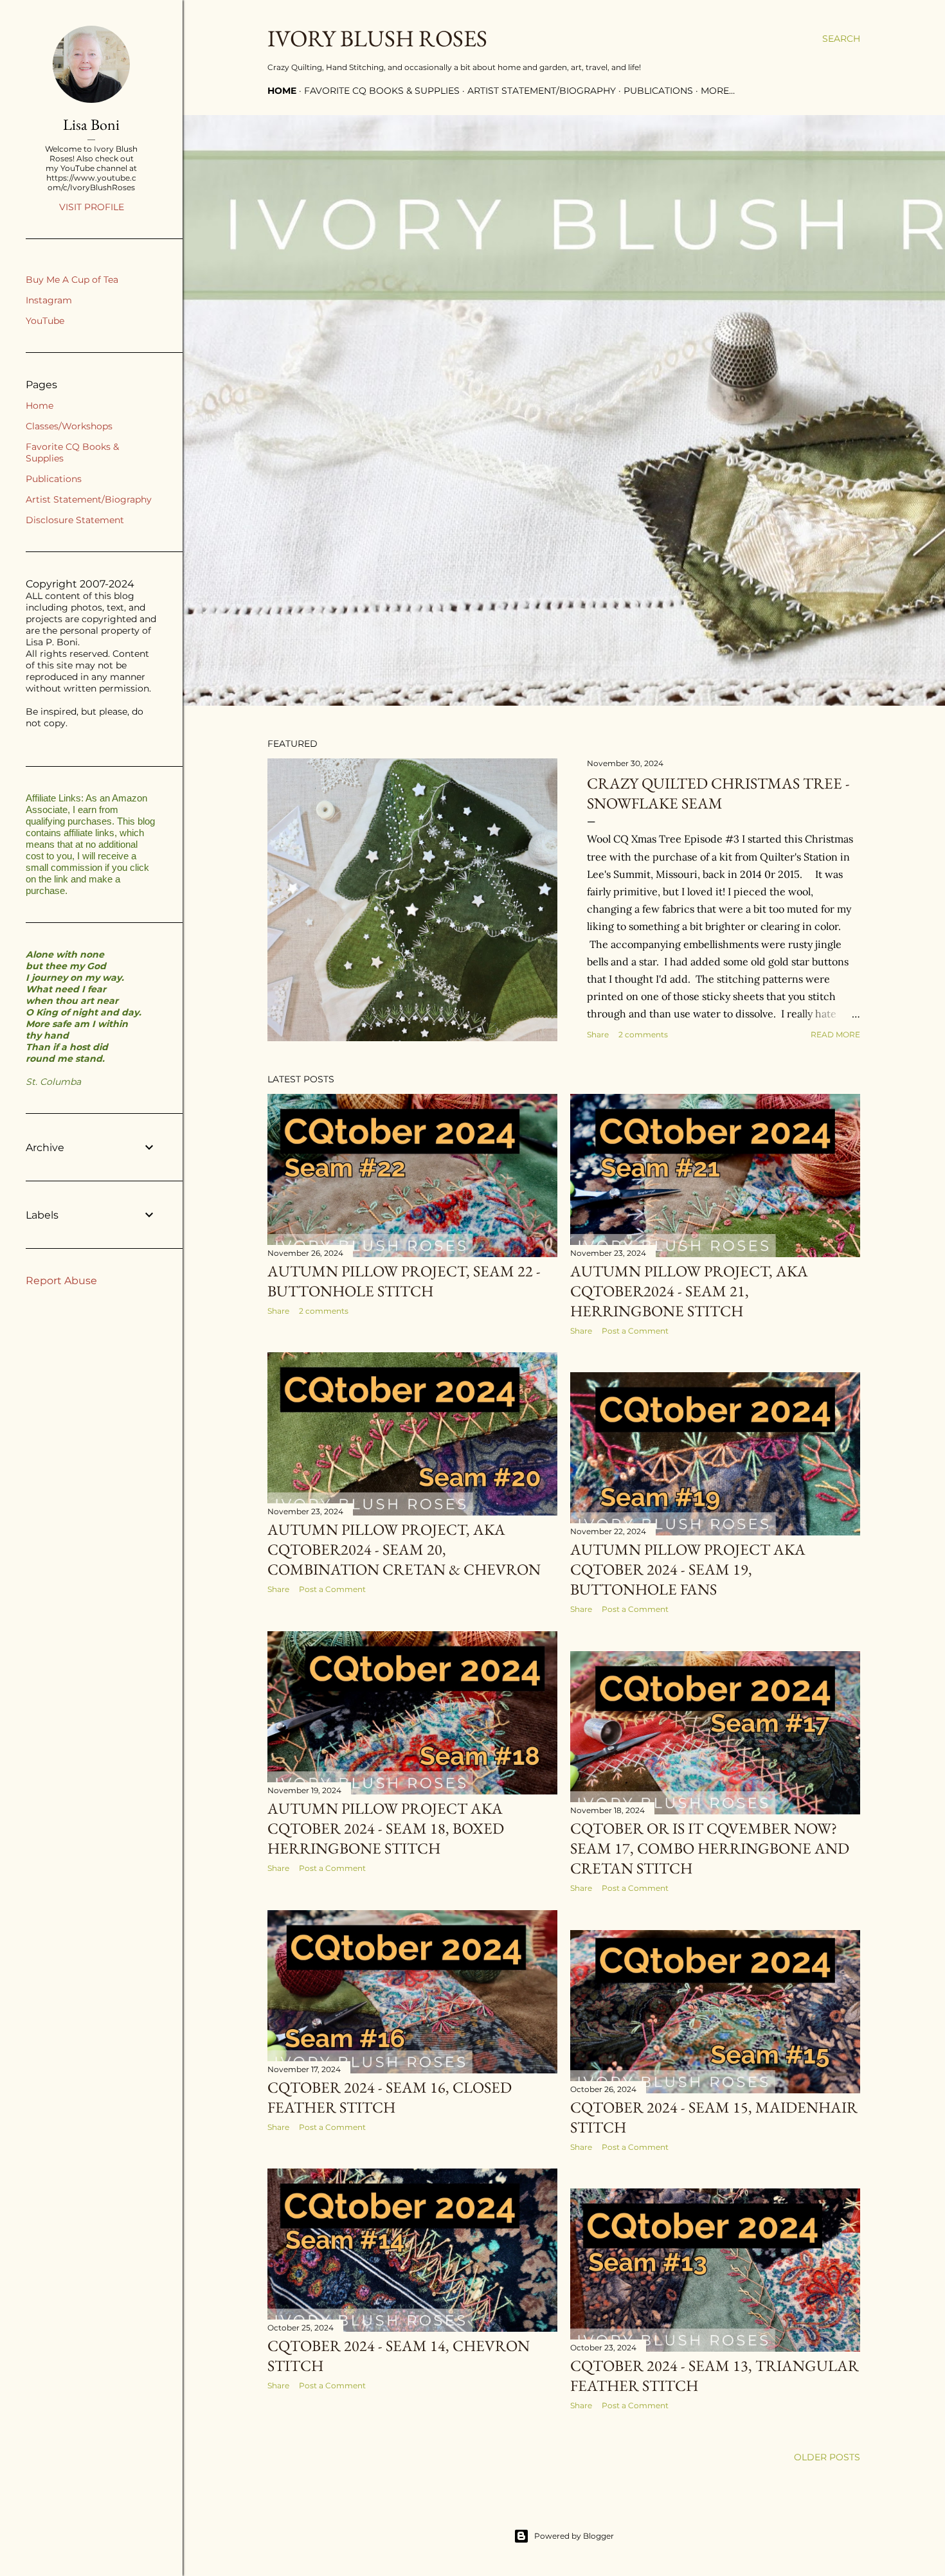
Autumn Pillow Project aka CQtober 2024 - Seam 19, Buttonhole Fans (688, 1569)
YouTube (45, 321)
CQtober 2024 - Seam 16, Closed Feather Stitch (390, 2097)
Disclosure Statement (75, 520)
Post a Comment (635, 1331)
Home (282, 91)
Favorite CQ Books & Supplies (382, 91)
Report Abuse (61, 1281)
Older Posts (827, 2457)
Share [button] (598, 1034)
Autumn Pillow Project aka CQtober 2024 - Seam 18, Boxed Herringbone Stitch (386, 1828)
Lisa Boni (91, 124)
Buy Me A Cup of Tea (72, 280)
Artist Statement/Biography (542, 91)
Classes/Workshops (69, 426)
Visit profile (92, 207)
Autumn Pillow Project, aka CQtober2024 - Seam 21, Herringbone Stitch (689, 1291)
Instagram (49, 300)
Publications (658, 91)
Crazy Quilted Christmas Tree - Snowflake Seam (718, 793)
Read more (835, 1034)
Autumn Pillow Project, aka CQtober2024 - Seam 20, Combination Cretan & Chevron (404, 1549)
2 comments (643, 1034)
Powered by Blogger (574, 2536)
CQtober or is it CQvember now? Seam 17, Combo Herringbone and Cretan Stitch (710, 1848)
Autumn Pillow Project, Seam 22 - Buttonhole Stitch (404, 1281)
